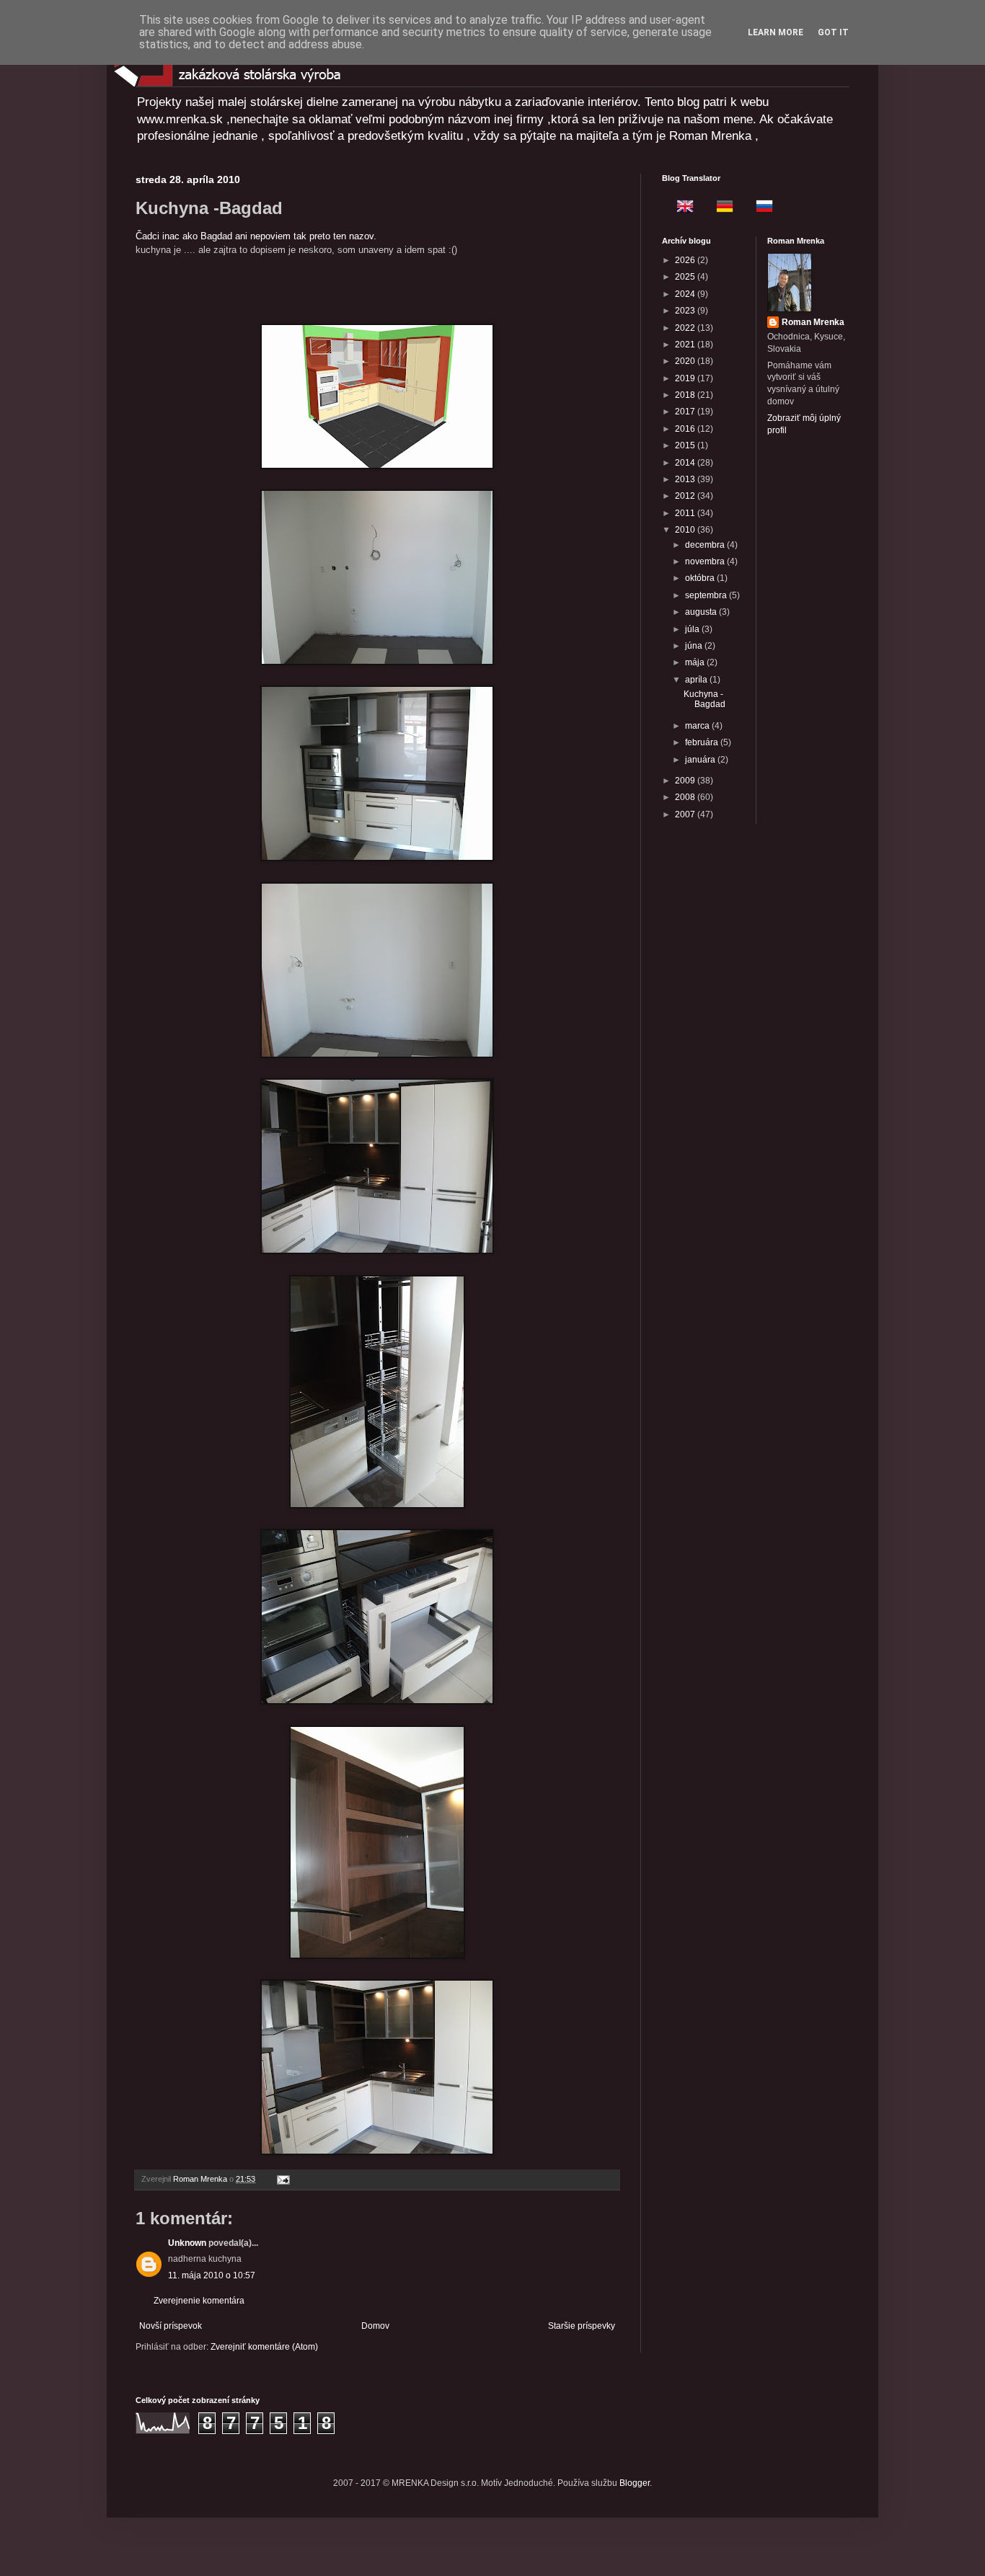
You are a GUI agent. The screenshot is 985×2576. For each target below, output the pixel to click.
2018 (686, 395)
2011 (686, 513)
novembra (706, 561)
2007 (686, 814)
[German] (720, 208)
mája (696, 662)
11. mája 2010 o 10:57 (212, 2275)
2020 (686, 361)
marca (698, 726)
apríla (697, 680)
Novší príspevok (171, 2326)
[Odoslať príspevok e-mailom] (283, 2179)
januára (701, 760)
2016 (686, 429)
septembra (707, 595)
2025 (686, 277)
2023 (686, 311)
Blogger (635, 2483)
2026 (686, 260)
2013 (686, 479)
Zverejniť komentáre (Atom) (264, 2347)
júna (695, 646)
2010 (686, 530)
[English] (681, 208)
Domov (375, 2326)
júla (693, 629)
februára (703, 742)
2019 (686, 378)
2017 (686, 412)
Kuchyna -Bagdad (704, 699)
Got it (833, 32)
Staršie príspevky (582, 2326)
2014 (686, 463)
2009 (686, 781)
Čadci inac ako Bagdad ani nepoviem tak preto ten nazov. (256, 236)
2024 (686, 294)
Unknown (187, 2243)
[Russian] (760, 208)
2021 (686, 345)
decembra (706, 545)
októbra (701, 578)
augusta (702, 612)
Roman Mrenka (813, 322)
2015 (686, 445)
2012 (686, 496)
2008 (686, 797)
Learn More (776, 32)
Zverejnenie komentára (199, 2301)
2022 (686, 328)
